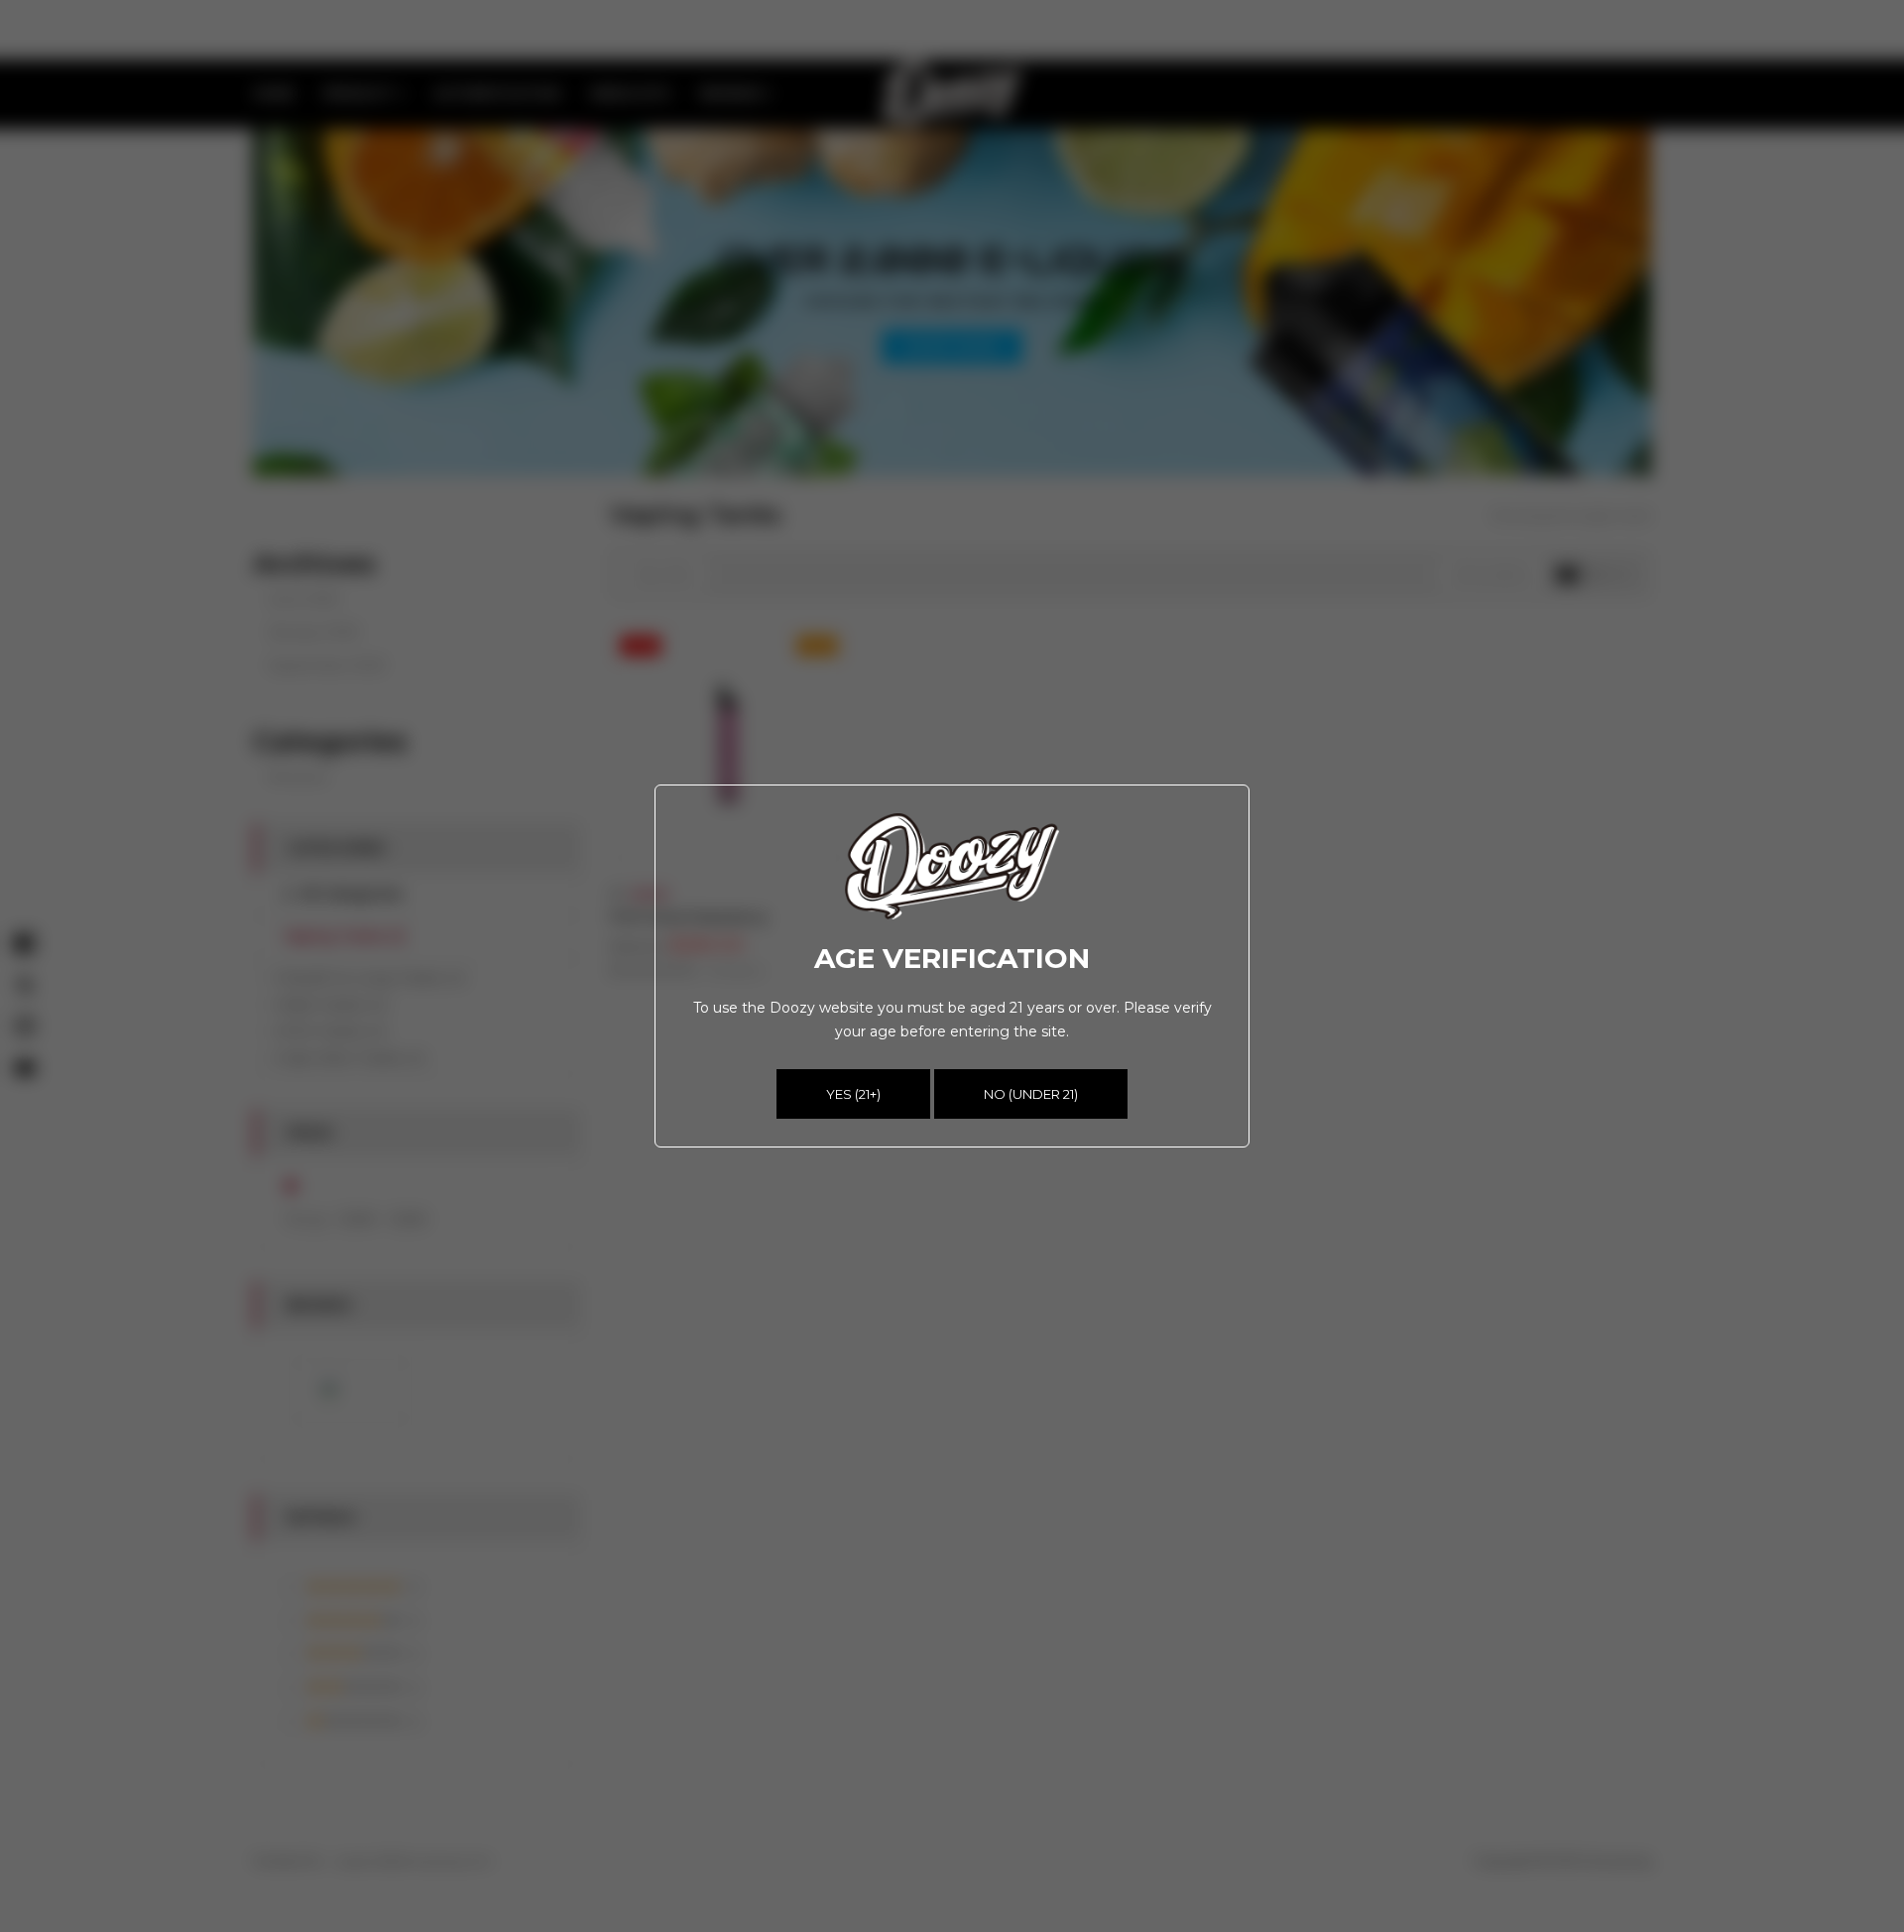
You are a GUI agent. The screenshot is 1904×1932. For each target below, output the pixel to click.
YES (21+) (853, 1094)
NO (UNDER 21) (1031, 1094)
